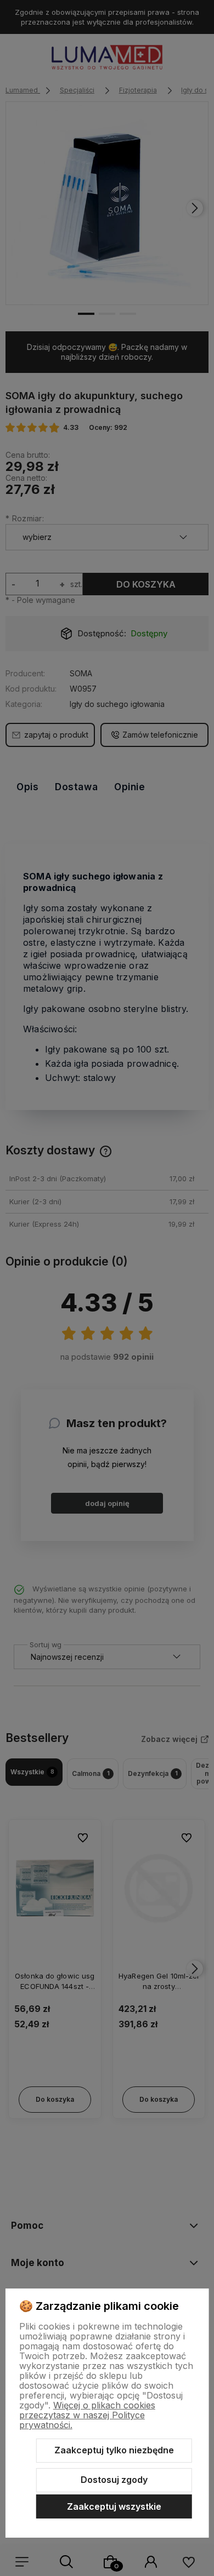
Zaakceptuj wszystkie (114, 2506)
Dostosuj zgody (114, 2480)
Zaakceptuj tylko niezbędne (114, 2450)
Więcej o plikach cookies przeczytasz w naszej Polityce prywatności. (87, 2415)
